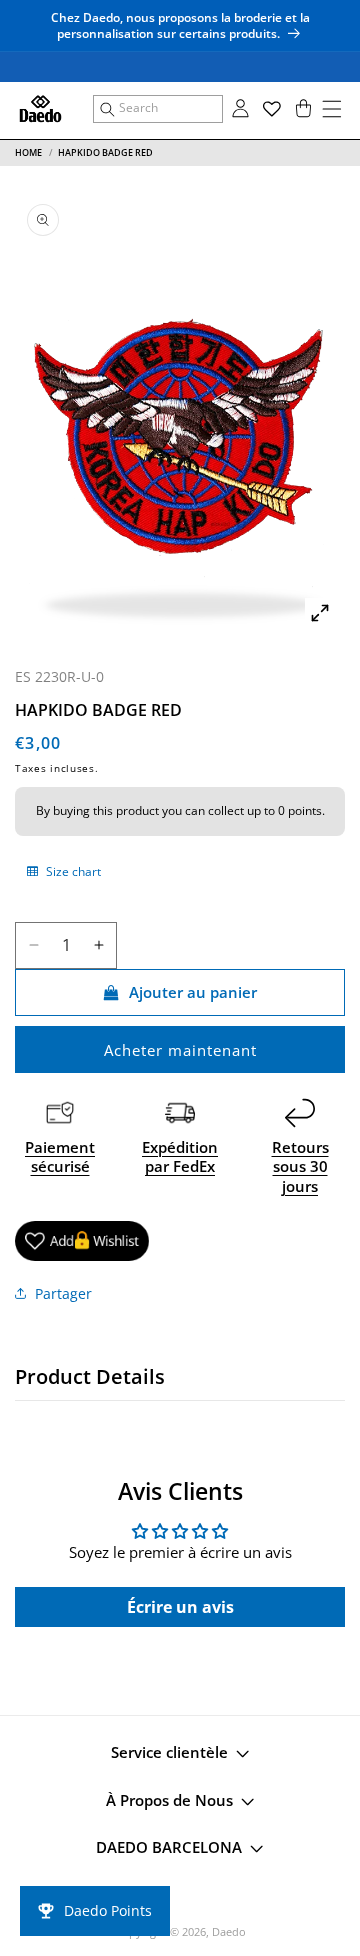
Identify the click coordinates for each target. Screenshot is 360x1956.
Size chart (72, 871)
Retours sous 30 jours (300, 1166)
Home (28, 152)
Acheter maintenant (180, 1050)
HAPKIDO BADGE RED (105, 152)
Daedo (229, 1931)
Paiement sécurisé (60, 1157)
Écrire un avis (180, 1607)
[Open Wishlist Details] (272, 109)
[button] (158, 109)
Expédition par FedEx (180, 1157)
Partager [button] (63, 1293)
